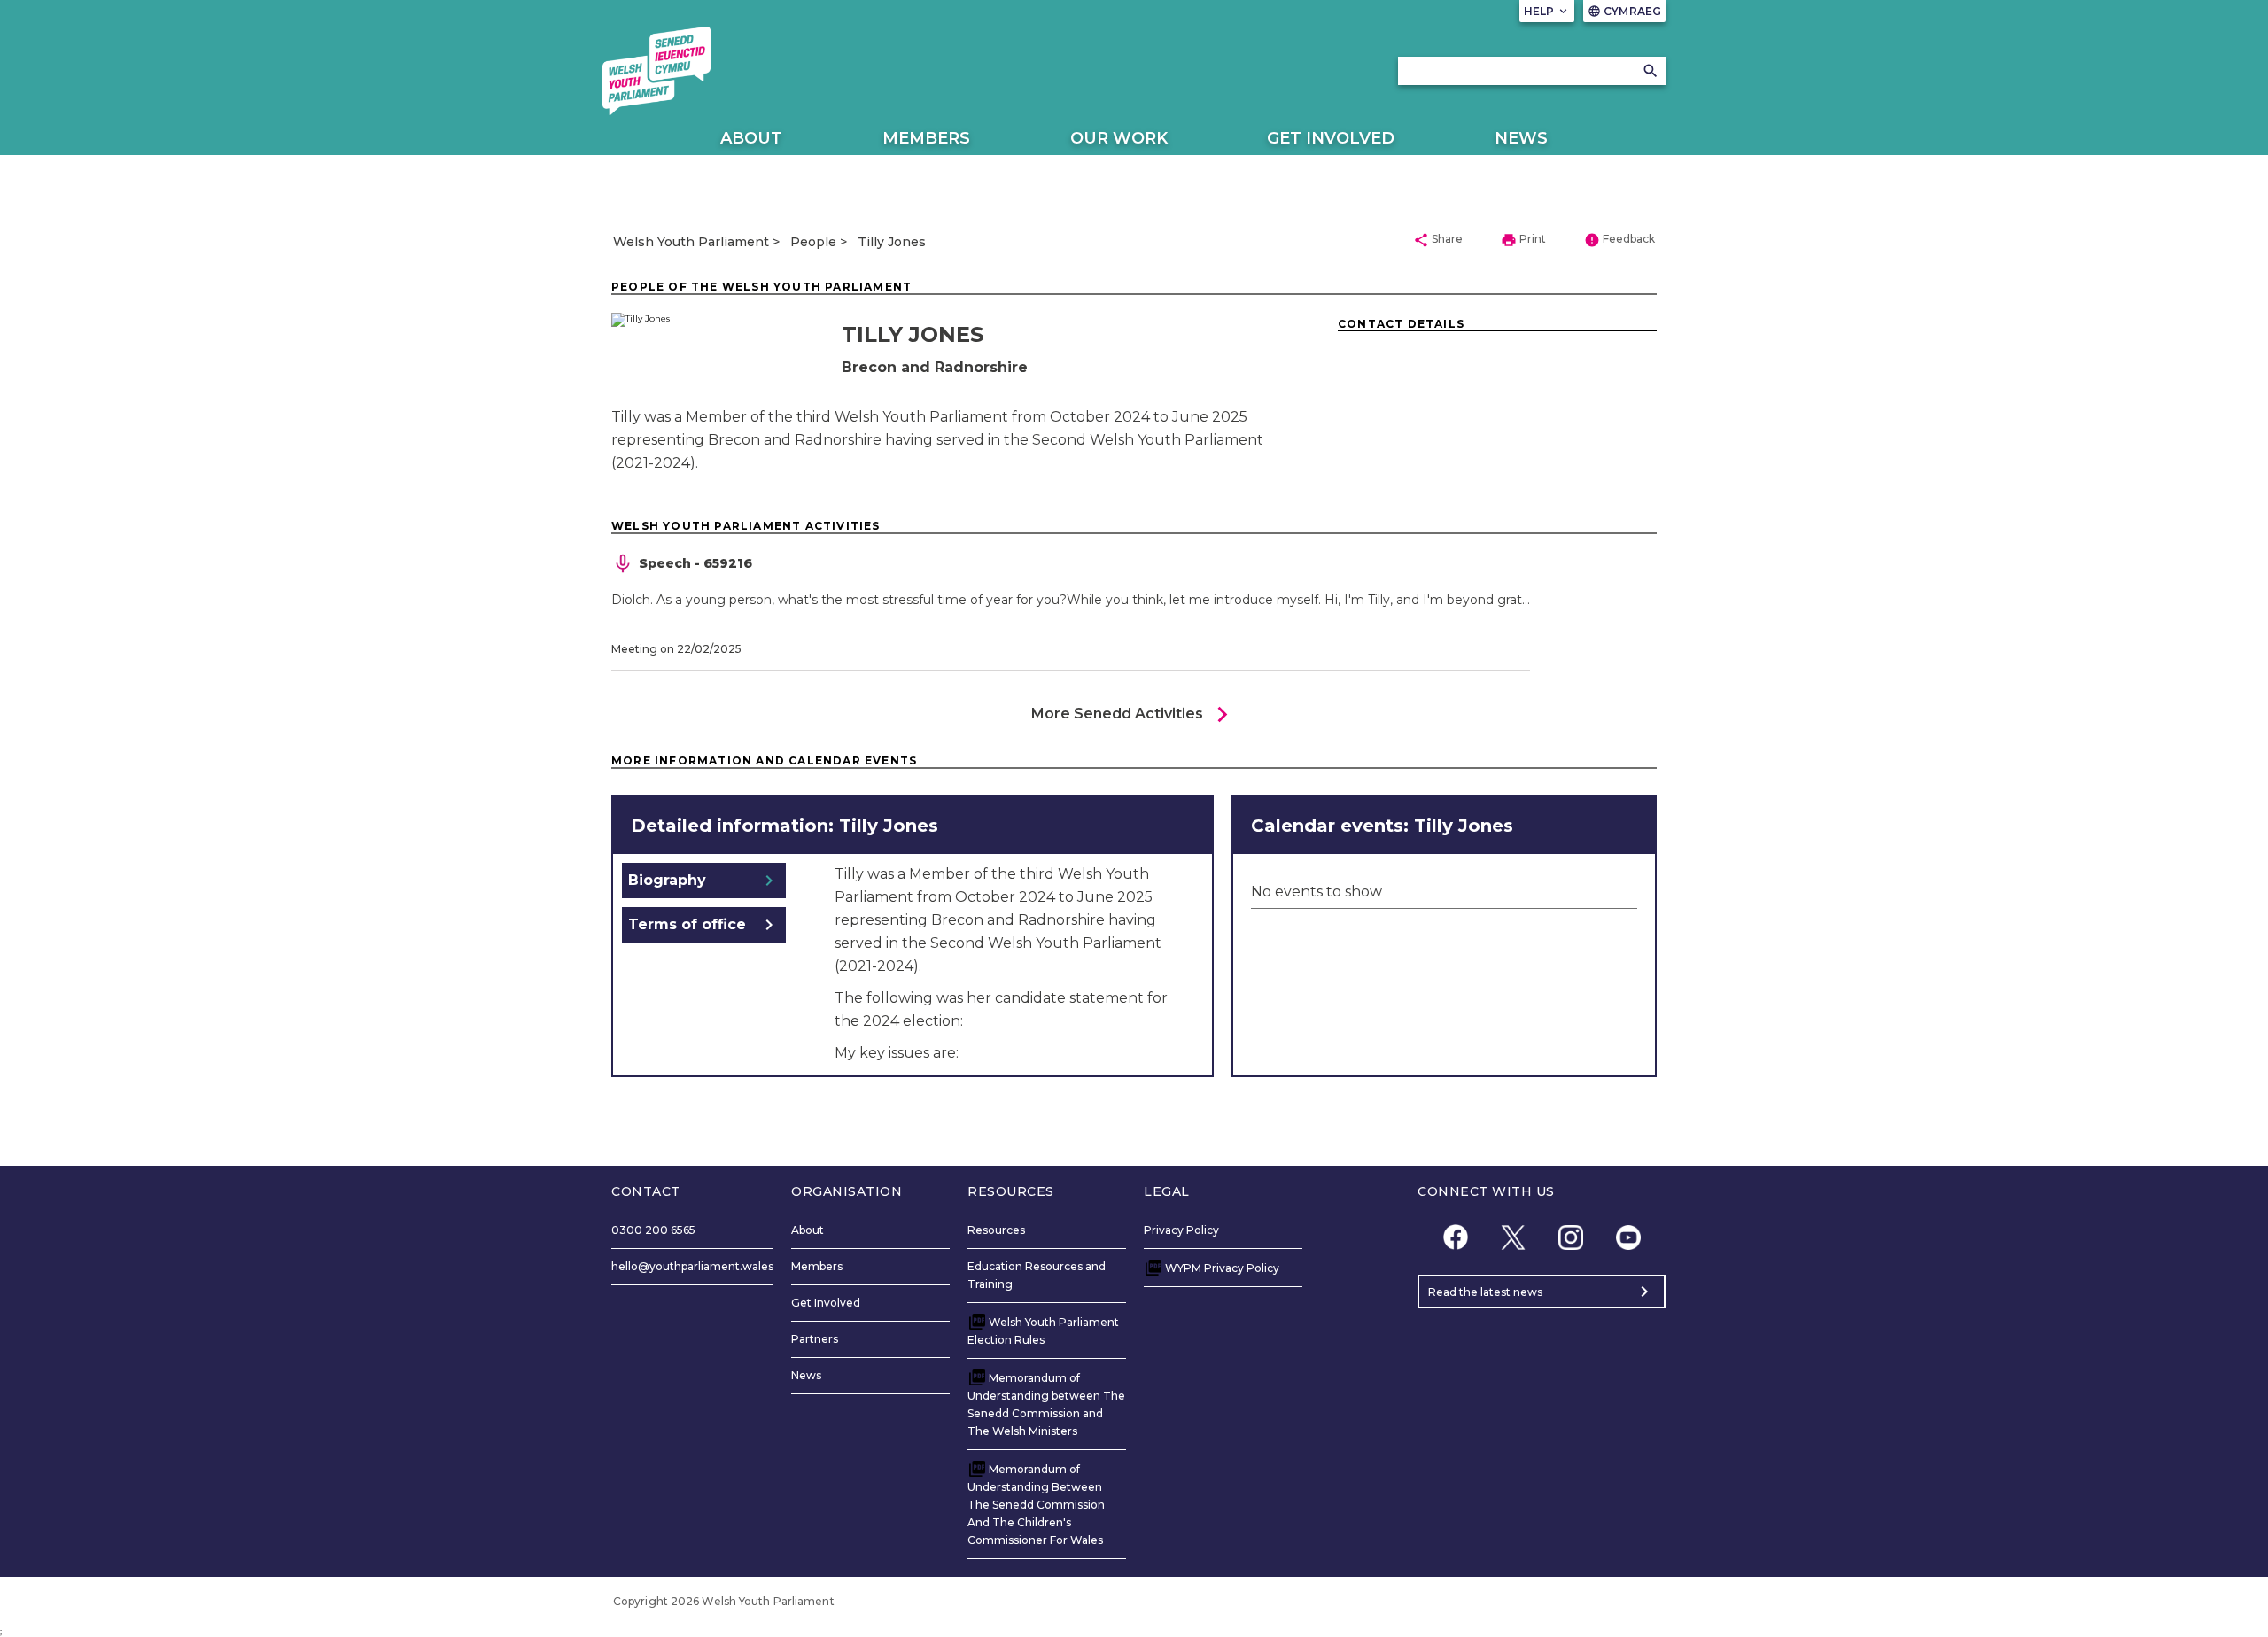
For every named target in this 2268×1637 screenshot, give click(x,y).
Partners (815, 1339)
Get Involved (1331, 138)
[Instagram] (1570, 1237)
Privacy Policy (1181, 1230)
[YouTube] (1628, 1237)
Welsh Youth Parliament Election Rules (1043, 1331)
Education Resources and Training (1037, 1275)
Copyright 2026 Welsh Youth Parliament (724, 1601)
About (751, 138)
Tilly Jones (892, 242)
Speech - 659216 (695, 563)
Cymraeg (1624, 11)
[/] (656, 71)
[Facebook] (1455, 1237)
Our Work (1119, 138)
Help (1547, 11)
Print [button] (1523, 240)
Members (926, 138)
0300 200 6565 (653, 1230)
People (813, 242)
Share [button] (1438, 240)
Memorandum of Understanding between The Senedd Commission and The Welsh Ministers (1046, 1404)
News (1521, 138)
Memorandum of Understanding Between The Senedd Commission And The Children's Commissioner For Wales (1036, 1505)
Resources (996, 1230)
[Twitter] (1513, 1237)
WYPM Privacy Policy (1222, 1268)
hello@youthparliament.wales (692, 1266)
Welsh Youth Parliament (691, 242)
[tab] (704, 881)
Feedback (1619, 240)
